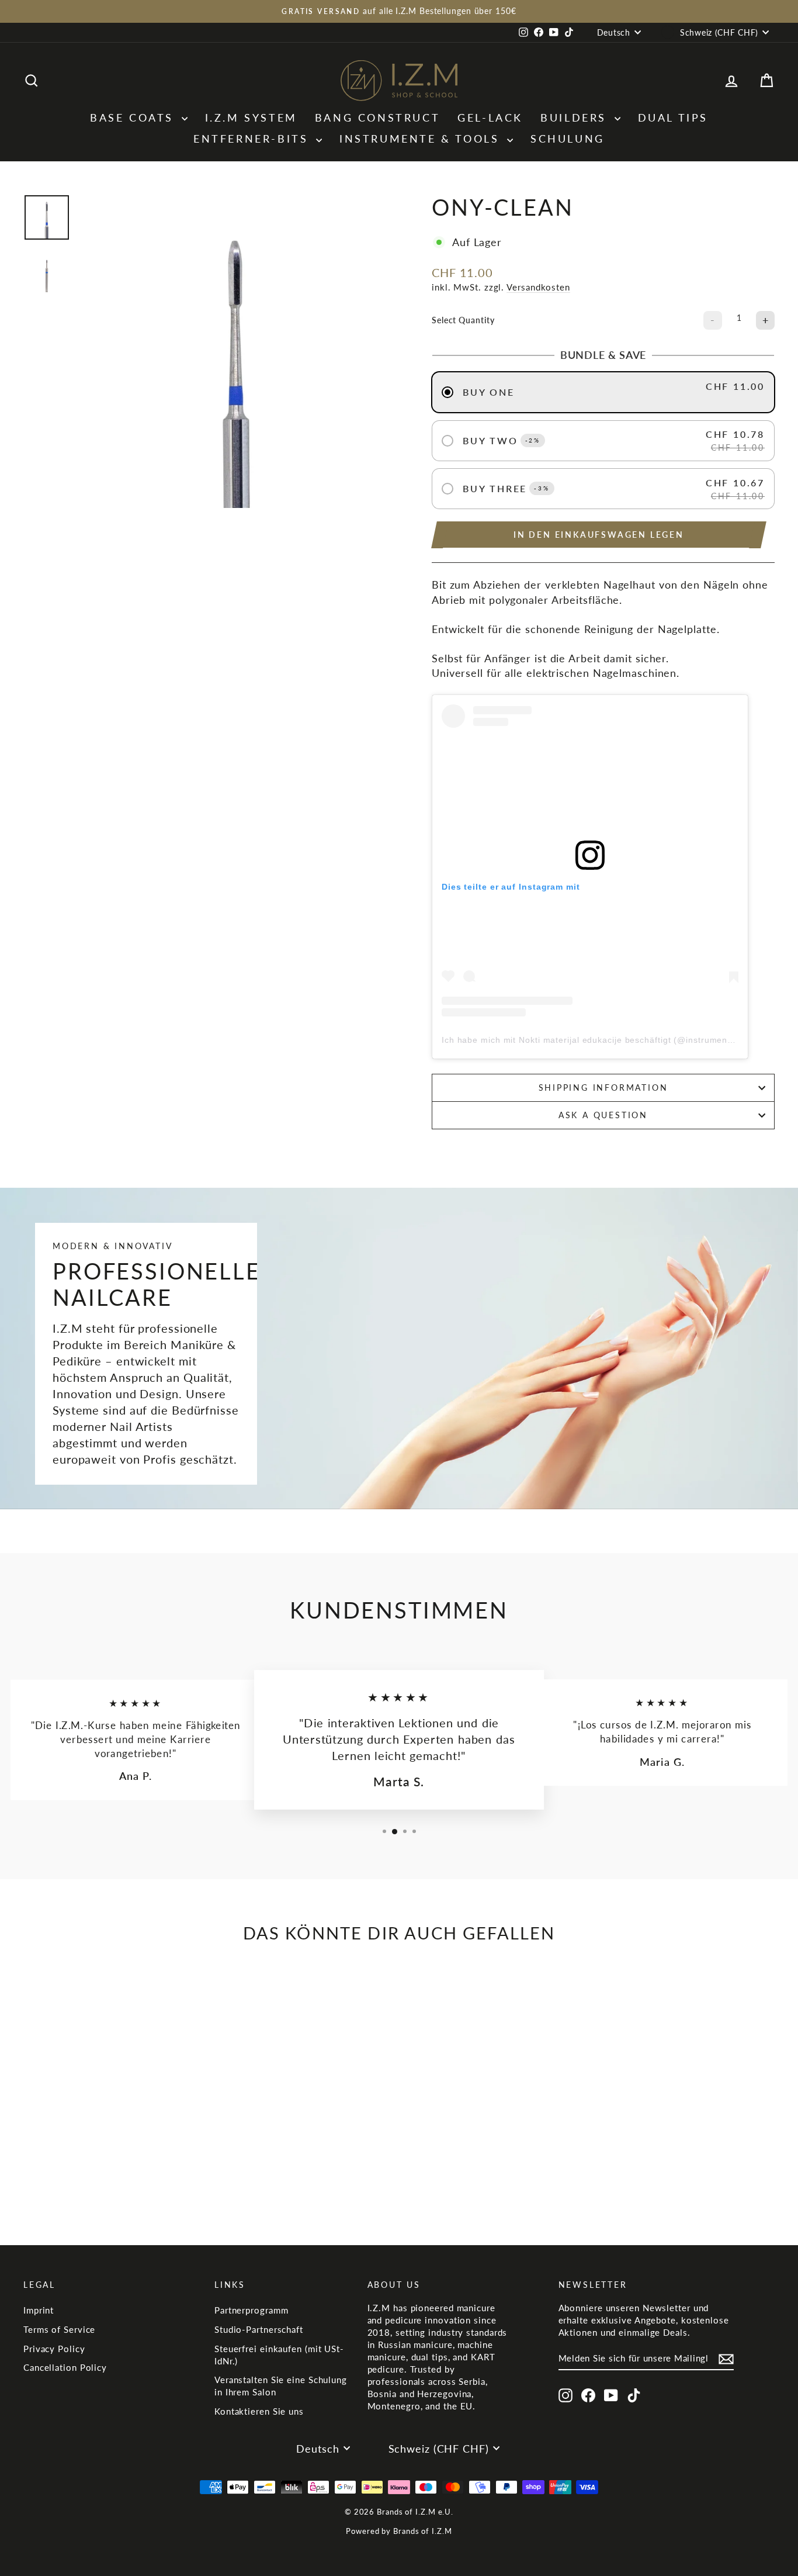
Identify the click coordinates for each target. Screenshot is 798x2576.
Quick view (112, 2138)
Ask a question (603, 1115)
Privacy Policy (54, 2349)
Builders (576, 117)
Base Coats (134, 117)
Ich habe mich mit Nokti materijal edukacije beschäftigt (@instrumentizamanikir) (609, 1040)
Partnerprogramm (251, 2310)
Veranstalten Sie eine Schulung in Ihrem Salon (281, 2386)
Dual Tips (673, 117)
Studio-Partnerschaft (259, 2329)
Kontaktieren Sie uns (259, 2411)
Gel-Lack (490, 117)
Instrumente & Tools (422, 139)
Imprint (39, 2310)
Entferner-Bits (253, 139)
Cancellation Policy (65, 2367)
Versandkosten (538, 287)
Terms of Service (59, 2329)
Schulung (568, 139)
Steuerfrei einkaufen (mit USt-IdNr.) (279, 2355)
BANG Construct (377, 117)
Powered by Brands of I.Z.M (399, 2531)
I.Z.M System (251, 117)
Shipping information (603, 1088)
